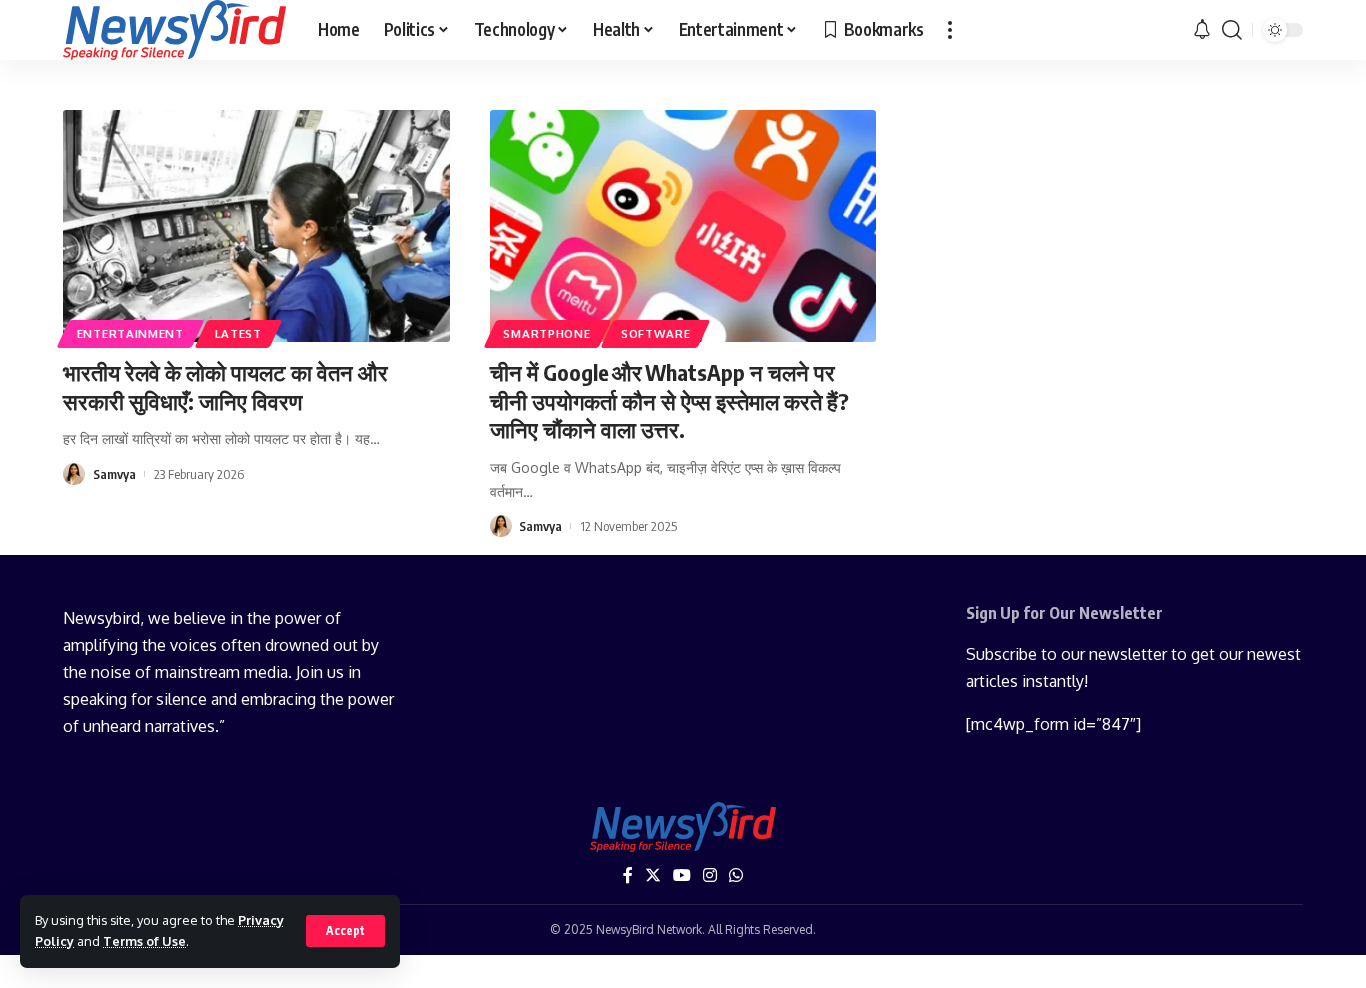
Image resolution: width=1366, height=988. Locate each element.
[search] (1232, 30)
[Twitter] (653, 875)
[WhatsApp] (736, 875)
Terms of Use (144, 941)
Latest (238, 333)
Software (656, 333)
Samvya (114, 474)
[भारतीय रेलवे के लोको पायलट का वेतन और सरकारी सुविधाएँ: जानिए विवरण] (256, 226)
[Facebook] (628, 875)
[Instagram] (710, 875)
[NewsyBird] (174, 30)
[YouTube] (682, 875)
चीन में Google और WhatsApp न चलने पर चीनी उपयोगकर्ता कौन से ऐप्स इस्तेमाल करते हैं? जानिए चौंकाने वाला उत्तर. (669, 400)
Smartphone (546, 333)
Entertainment (130, 333)
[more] (950, 30)
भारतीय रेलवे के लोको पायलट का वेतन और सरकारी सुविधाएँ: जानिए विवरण (225, 386)
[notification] (1202, 30)
